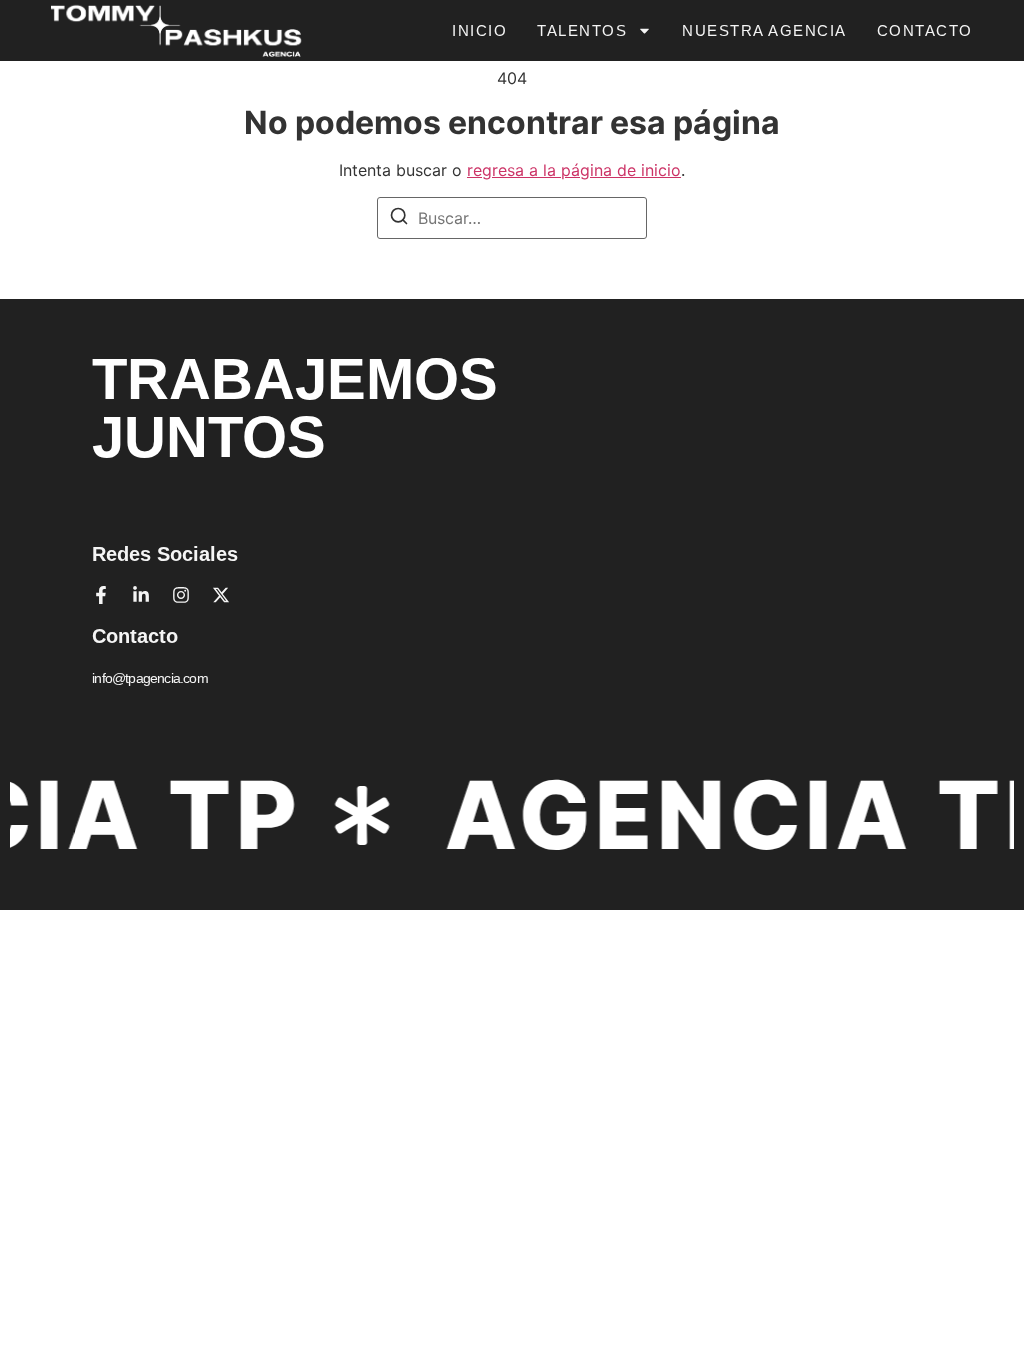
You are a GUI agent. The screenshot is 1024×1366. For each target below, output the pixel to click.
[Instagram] (181, 595)
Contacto (925, 30)
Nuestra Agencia (764, 30)
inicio (479, 30)
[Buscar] (399, 219)
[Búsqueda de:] (512, 218)
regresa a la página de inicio (574, 170)
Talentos (582, 30)
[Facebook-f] (101, 595)
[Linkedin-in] (141, 595)
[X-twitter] (221, 595)
